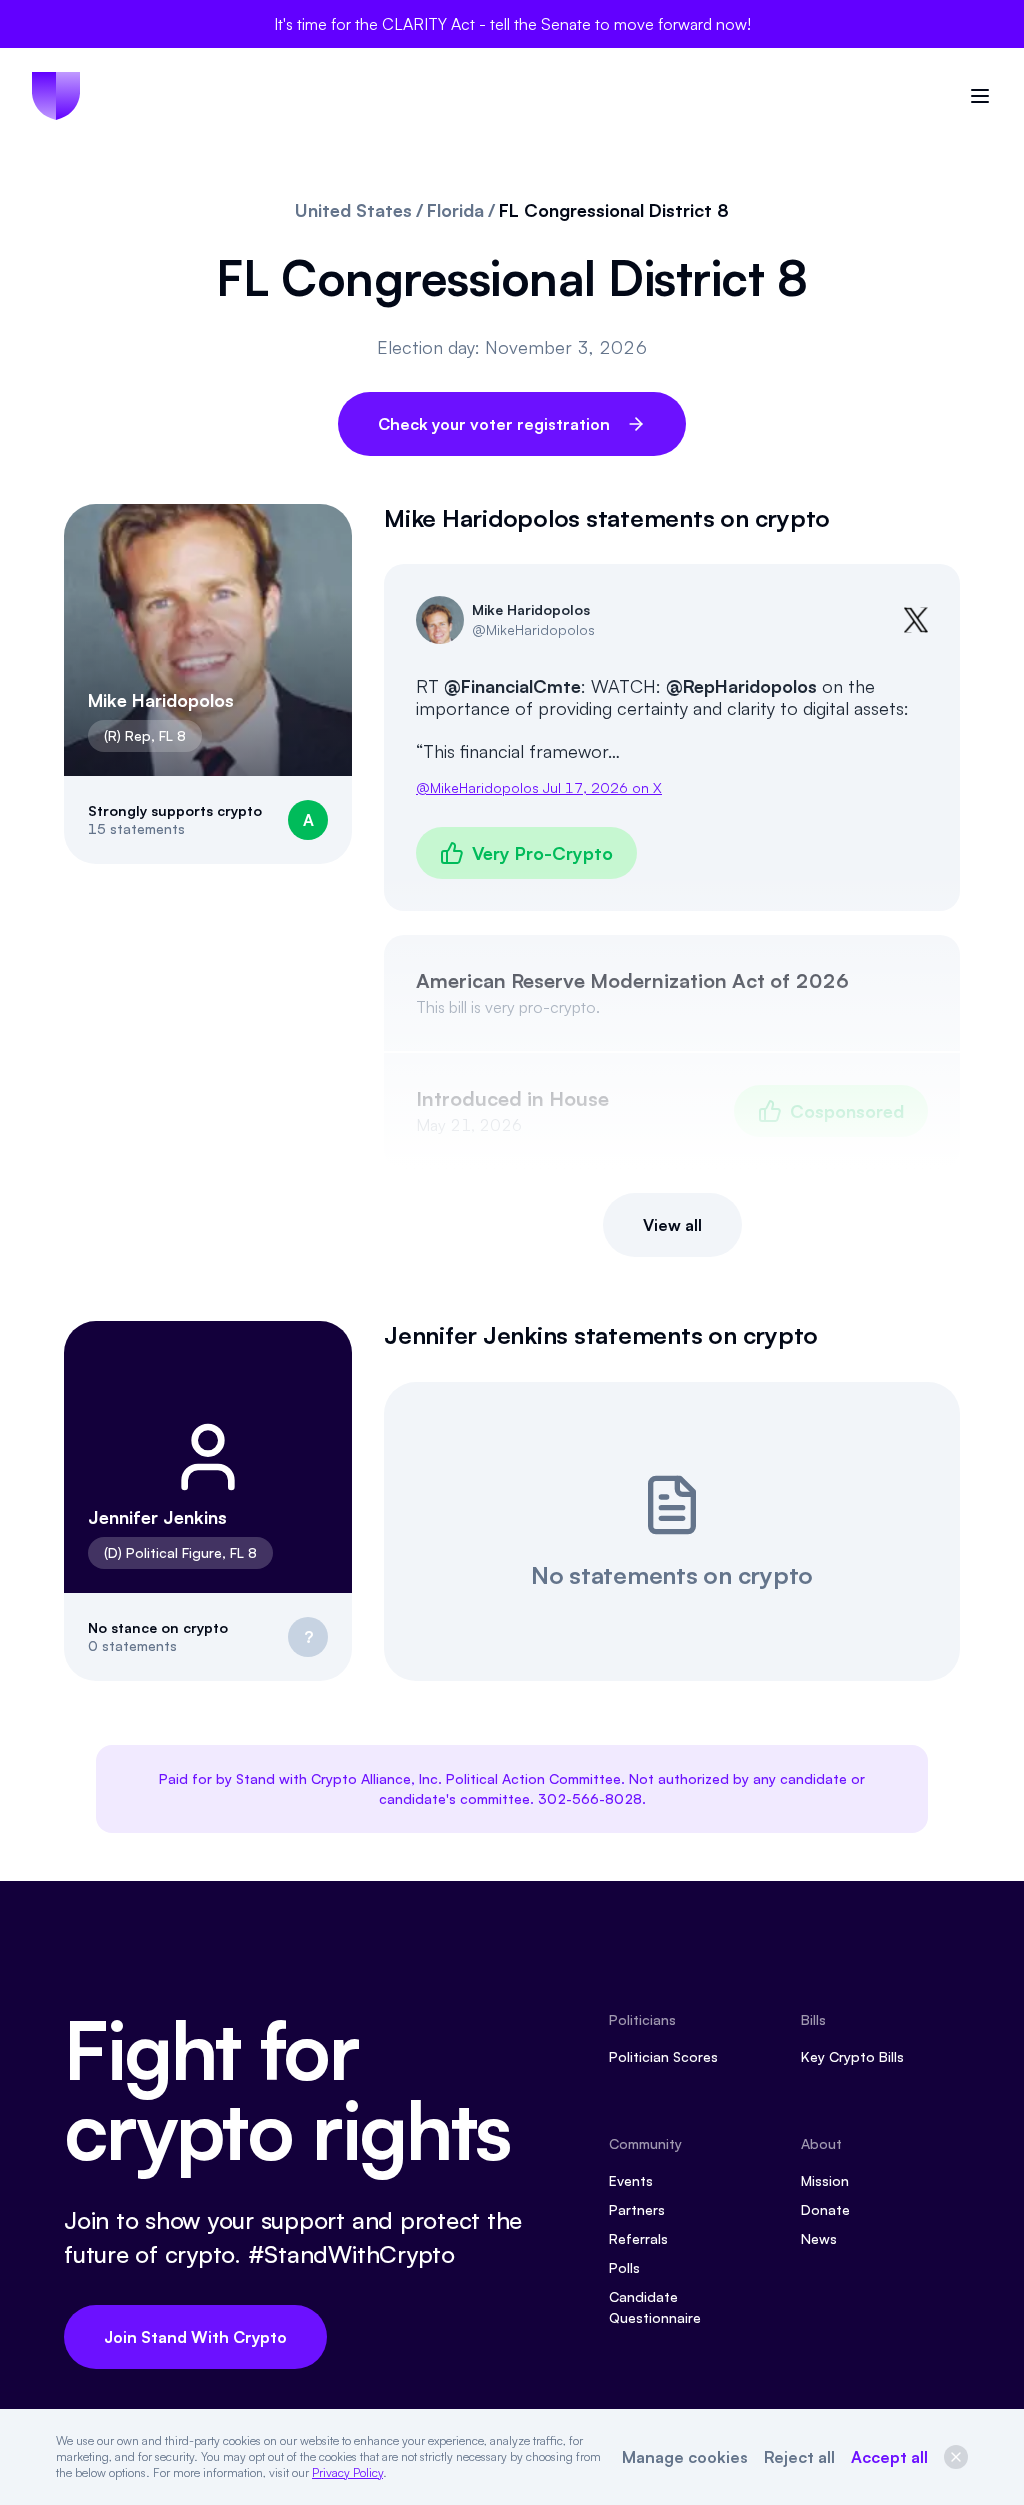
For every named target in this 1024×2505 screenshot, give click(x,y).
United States (353, 210)
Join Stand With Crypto (195, 2337)
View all (672, 1225)
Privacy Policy (347, 2472)
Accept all (889, 2457)
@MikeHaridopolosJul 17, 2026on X (539, 787)
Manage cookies (685, 2457)
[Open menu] (980, 96)
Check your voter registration (494, 424)
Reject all (799, 2457)
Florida (455, 210)
